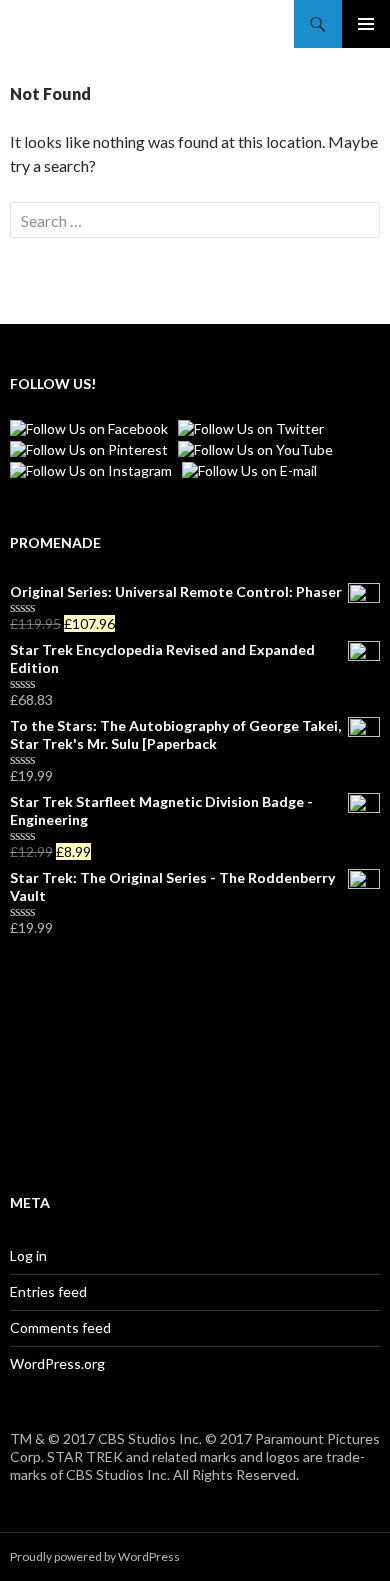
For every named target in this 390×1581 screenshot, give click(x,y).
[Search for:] (195, 220)
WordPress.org (57, 1363)
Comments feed (60, 1327)
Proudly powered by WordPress (95, 1556)
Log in (28, 1255)
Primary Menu (366, 24)
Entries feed (48, 1291)
